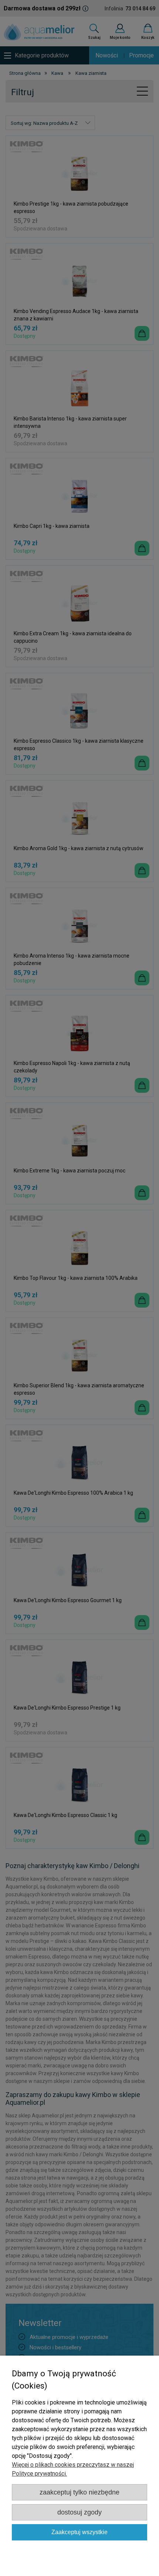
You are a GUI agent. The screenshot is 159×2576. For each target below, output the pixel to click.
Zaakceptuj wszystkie (79, 2532)
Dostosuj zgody (79, 2512)
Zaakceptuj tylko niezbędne (79, 2492)
